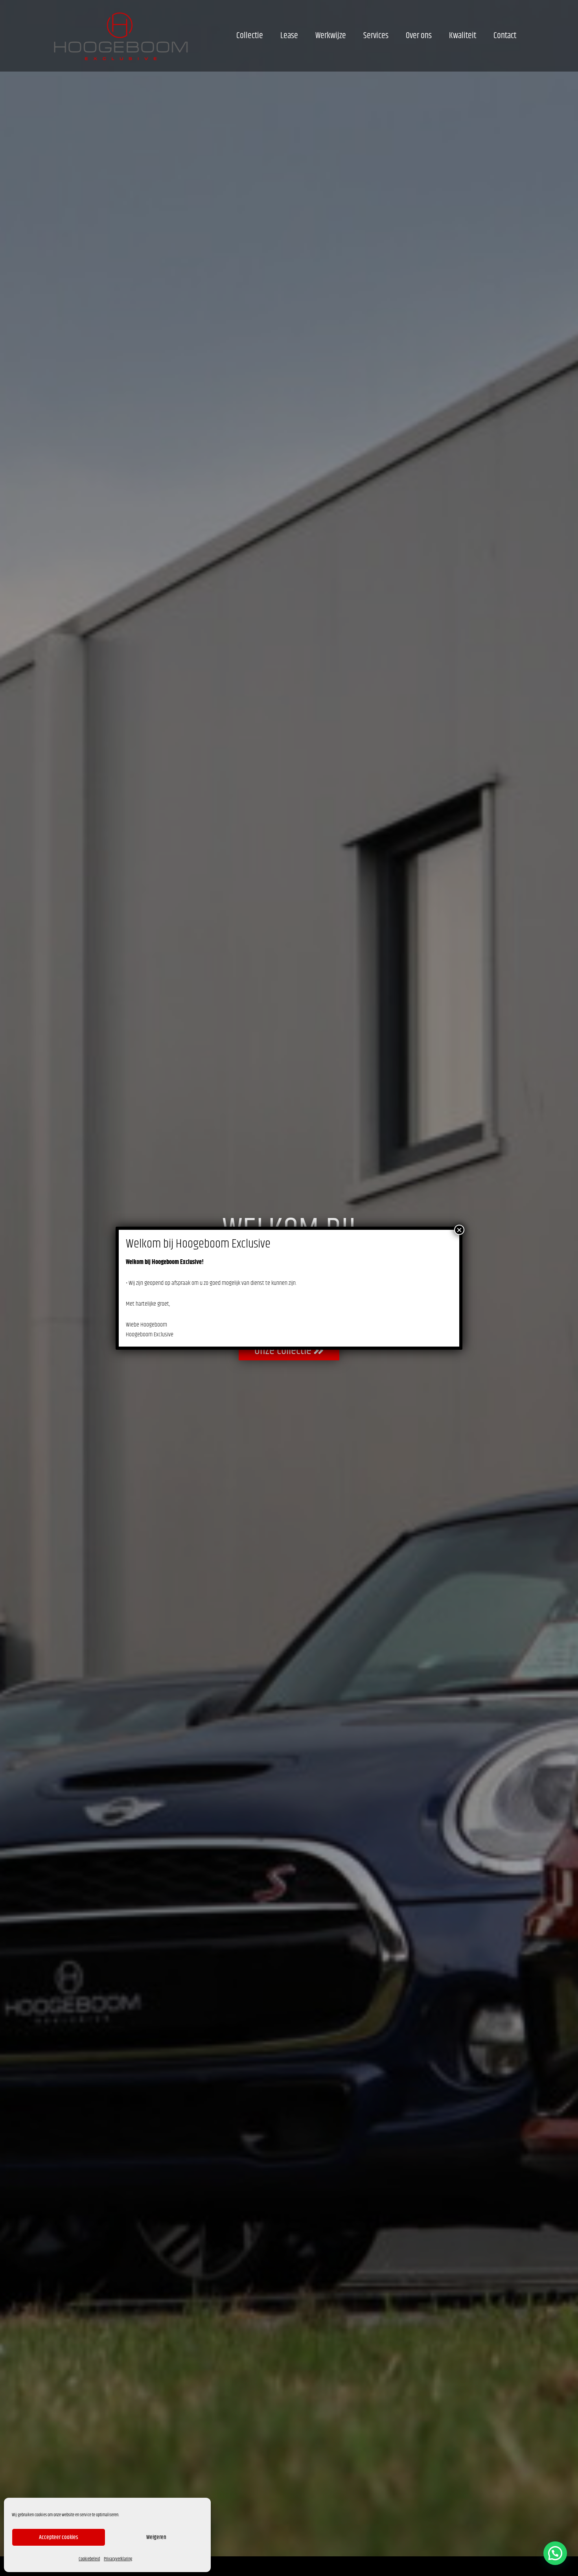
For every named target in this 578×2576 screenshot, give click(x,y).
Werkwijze (331, 36)
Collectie (250, 36)
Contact (505, 36)
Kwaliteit (463, 36)
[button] (555, 2553)
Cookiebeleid (89, 2559)
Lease (289, 36)
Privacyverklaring (118, 2559)
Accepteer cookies (59, 2537)
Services (376, 36)
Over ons (419, 36)
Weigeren (156, 2537)
